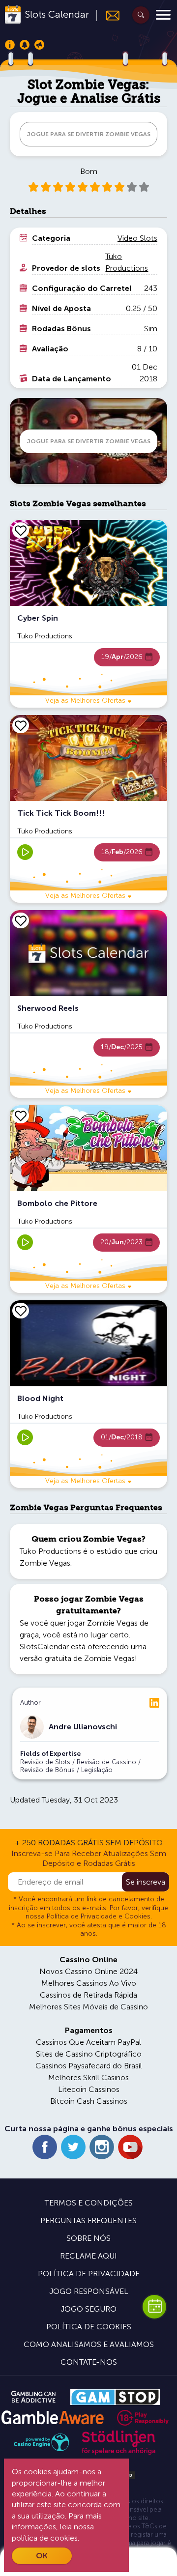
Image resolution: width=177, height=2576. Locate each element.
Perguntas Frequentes (88, 2220)
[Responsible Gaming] (143, 2418)
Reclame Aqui (88, 2256)
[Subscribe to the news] (108, 15)
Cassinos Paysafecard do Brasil (89, 2066)
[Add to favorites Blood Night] (21, 1311)
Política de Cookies (89, 2327)
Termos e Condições (89, 2203)
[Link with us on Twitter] (73, 2147)
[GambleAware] (52, 2418)
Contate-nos (89, 2362)
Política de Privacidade (89, 2274)
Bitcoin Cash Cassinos (89, 2101)
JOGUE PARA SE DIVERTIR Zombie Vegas (88, 134)
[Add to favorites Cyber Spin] (21, 530)
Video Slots (137, 238)
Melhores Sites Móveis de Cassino (88, 2007)
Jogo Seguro (88, 2309)
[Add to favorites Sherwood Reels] (21, 920)
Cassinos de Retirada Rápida (88, 1995)
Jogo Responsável (89, 2291)
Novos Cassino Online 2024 (88, 1971)
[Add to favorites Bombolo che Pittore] (21, 1116)
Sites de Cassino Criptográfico (89, 2054)
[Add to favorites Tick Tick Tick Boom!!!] (21, 725)
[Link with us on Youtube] (130, 2147)
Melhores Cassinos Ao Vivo (89, 1983)
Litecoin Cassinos (89, 2089)
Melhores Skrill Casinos (88, 2077)
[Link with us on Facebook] (45, 2147)
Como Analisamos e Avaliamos (89, 2344)
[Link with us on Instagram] (102, 2147)
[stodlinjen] (118, 2452)
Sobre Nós (88, 2238)
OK (42, 2556)
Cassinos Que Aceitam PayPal (88, 2042)
